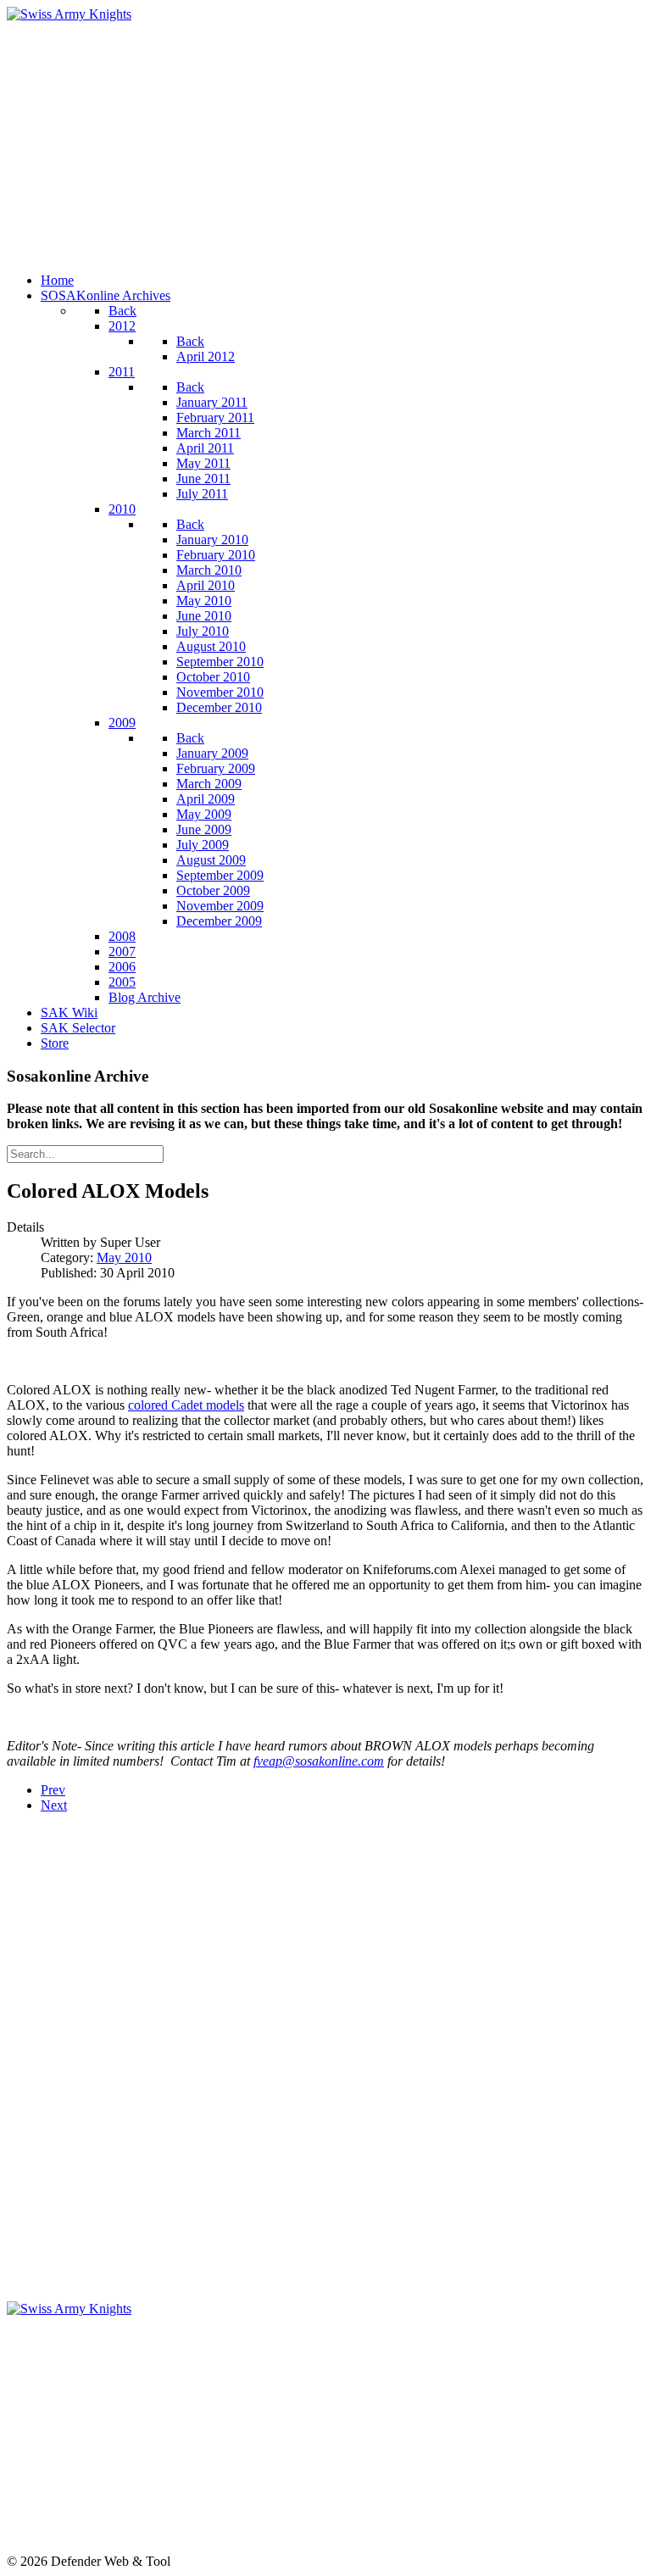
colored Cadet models (186, 1405)
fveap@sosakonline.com (319, 1761)
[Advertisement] (325, 141)
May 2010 (124, 1257)
